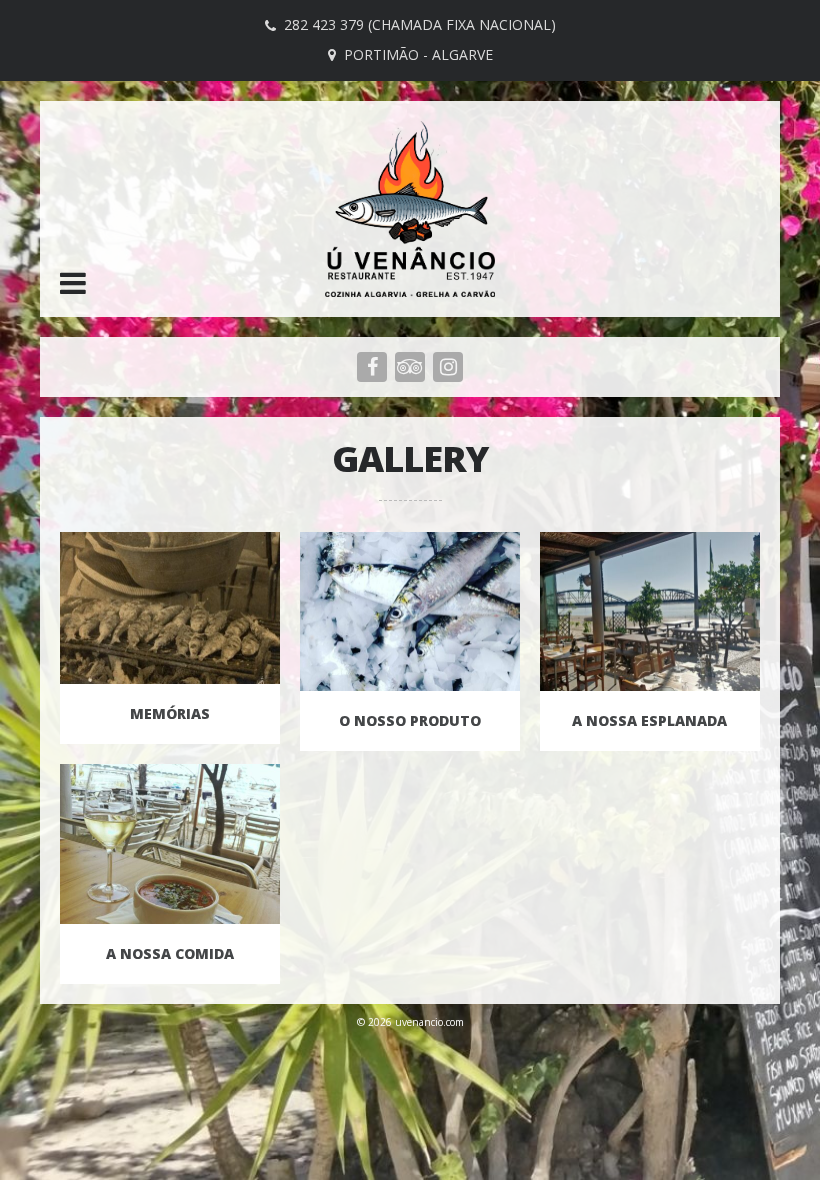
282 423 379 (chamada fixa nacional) (420, 24)
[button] (73, 285)
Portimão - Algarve (418, 54)
